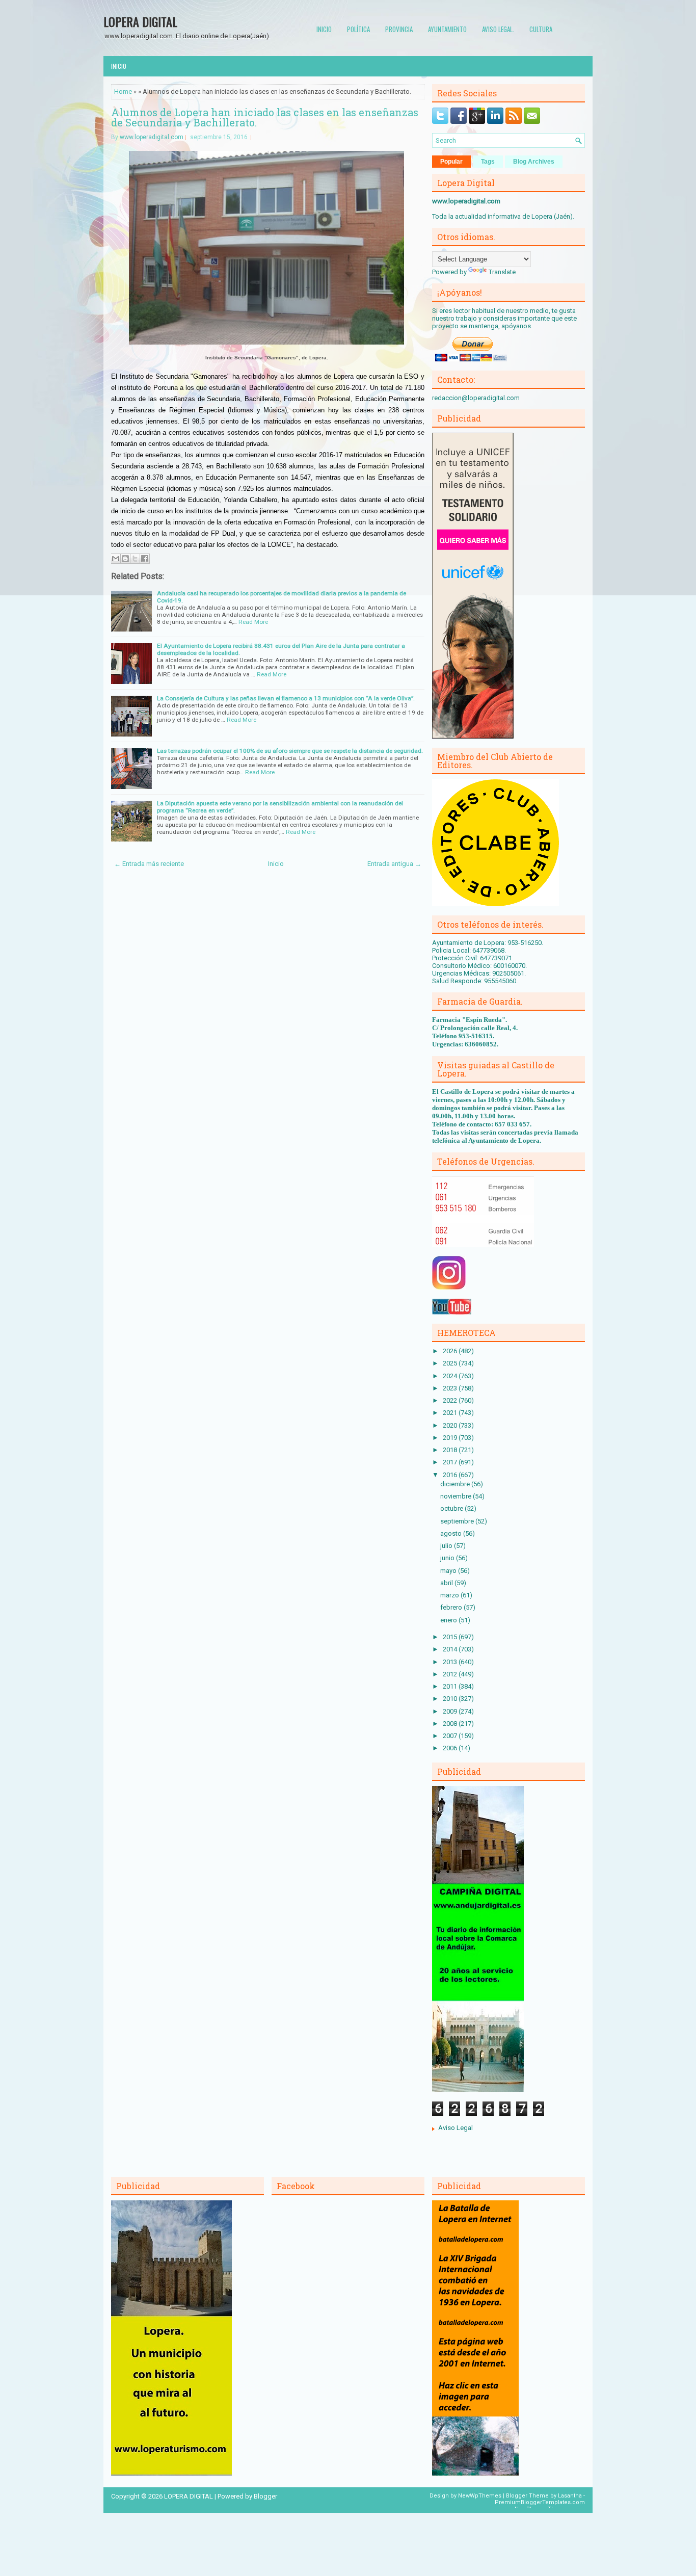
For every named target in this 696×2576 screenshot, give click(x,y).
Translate (502, 272)
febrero (452, 1607)
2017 (451, 1462)
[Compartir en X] (135, 559)
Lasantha (570, 2496)
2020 (451, 1425)
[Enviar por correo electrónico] (116, 559)
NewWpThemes (480, 2496)
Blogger (265, 2496)
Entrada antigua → (394, 864)
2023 (451, 1388)
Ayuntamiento (447, 29)
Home (123, 91)
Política (358, 29)
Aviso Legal (456, 2128)
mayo (449, 1571)
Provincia (399, 29)
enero (449, 1620)
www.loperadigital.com (152, 137)
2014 (451, 1649)
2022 (451, 1400)
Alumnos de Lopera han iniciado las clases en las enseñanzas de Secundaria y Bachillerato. (265, 117)
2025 (451, 1363)
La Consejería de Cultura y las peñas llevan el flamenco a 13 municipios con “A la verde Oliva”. (286, 698)
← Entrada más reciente (149, 864)
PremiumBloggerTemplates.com (540, 2502)
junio (448, 1558)
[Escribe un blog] (125, 559)
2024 (451, 1376)
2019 (451, 1438)
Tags (488, 162)
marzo (450, 1595)
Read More (253, 622)
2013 (451, 1662)
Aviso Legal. (498, 29)
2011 (451, 1686)
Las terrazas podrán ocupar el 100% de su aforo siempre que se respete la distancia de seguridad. (290, 751)
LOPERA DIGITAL (140, 21)
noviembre (457, 1496)
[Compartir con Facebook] (145, 559)
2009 (451, 1711)
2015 (451, 1637)
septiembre (458, 1521)
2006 (451, 1748)
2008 (451, 1724)
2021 (451, 1413)
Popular (451, 162)
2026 (451, 1351)
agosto (452, 1533)
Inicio (324, 29)
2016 (451, 1475)
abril (447, 1583)
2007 (451, 1736)
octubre (452, 1508)
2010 (451, 1699)
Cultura (541, 29)
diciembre (456, 1484)
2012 (451, 1674)
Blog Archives (534, 162)
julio (447, 1546)
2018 (451, 1450)
